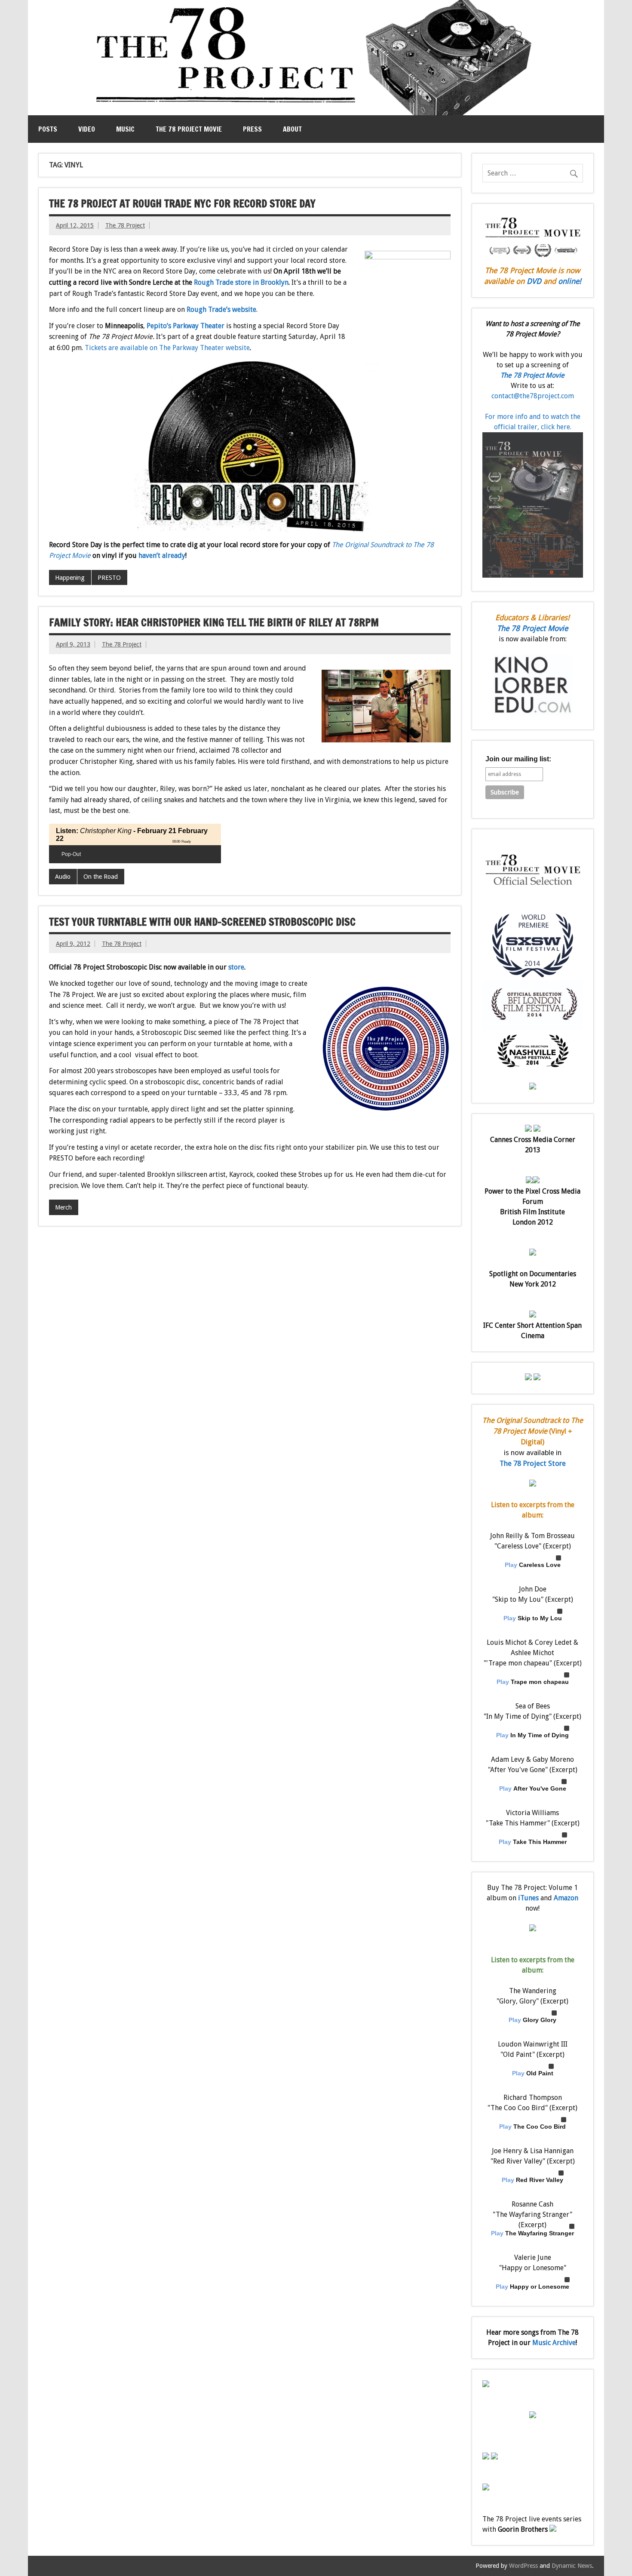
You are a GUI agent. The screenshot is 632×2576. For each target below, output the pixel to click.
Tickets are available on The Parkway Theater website (167, 348)
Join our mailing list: (518, 759)
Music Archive (554, 2343)
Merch (63, 1207)
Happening (70, 578)
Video (87, 129)
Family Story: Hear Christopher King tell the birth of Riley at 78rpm (214, 622)
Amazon (566, 1898)
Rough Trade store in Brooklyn (241, 282)
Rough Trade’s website (221, 309)
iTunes (528, 1898)
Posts (48, 129)
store (236, 967)
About (292, 129)
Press (252, 129)
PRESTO (109, 578)
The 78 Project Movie (189, 129)
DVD (534, 281)
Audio (63, 877)
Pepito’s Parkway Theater (186, 326)
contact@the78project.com (533, 396)
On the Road (101, 877)
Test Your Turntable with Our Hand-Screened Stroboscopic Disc (202, 922)
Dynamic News (572, 2566)
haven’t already (162, 556)
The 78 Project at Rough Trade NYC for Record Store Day (182, 203)
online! (570, 281)
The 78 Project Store (533, 1463)
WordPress (523, 2566)
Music (125, 129)
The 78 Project (125, 225)
